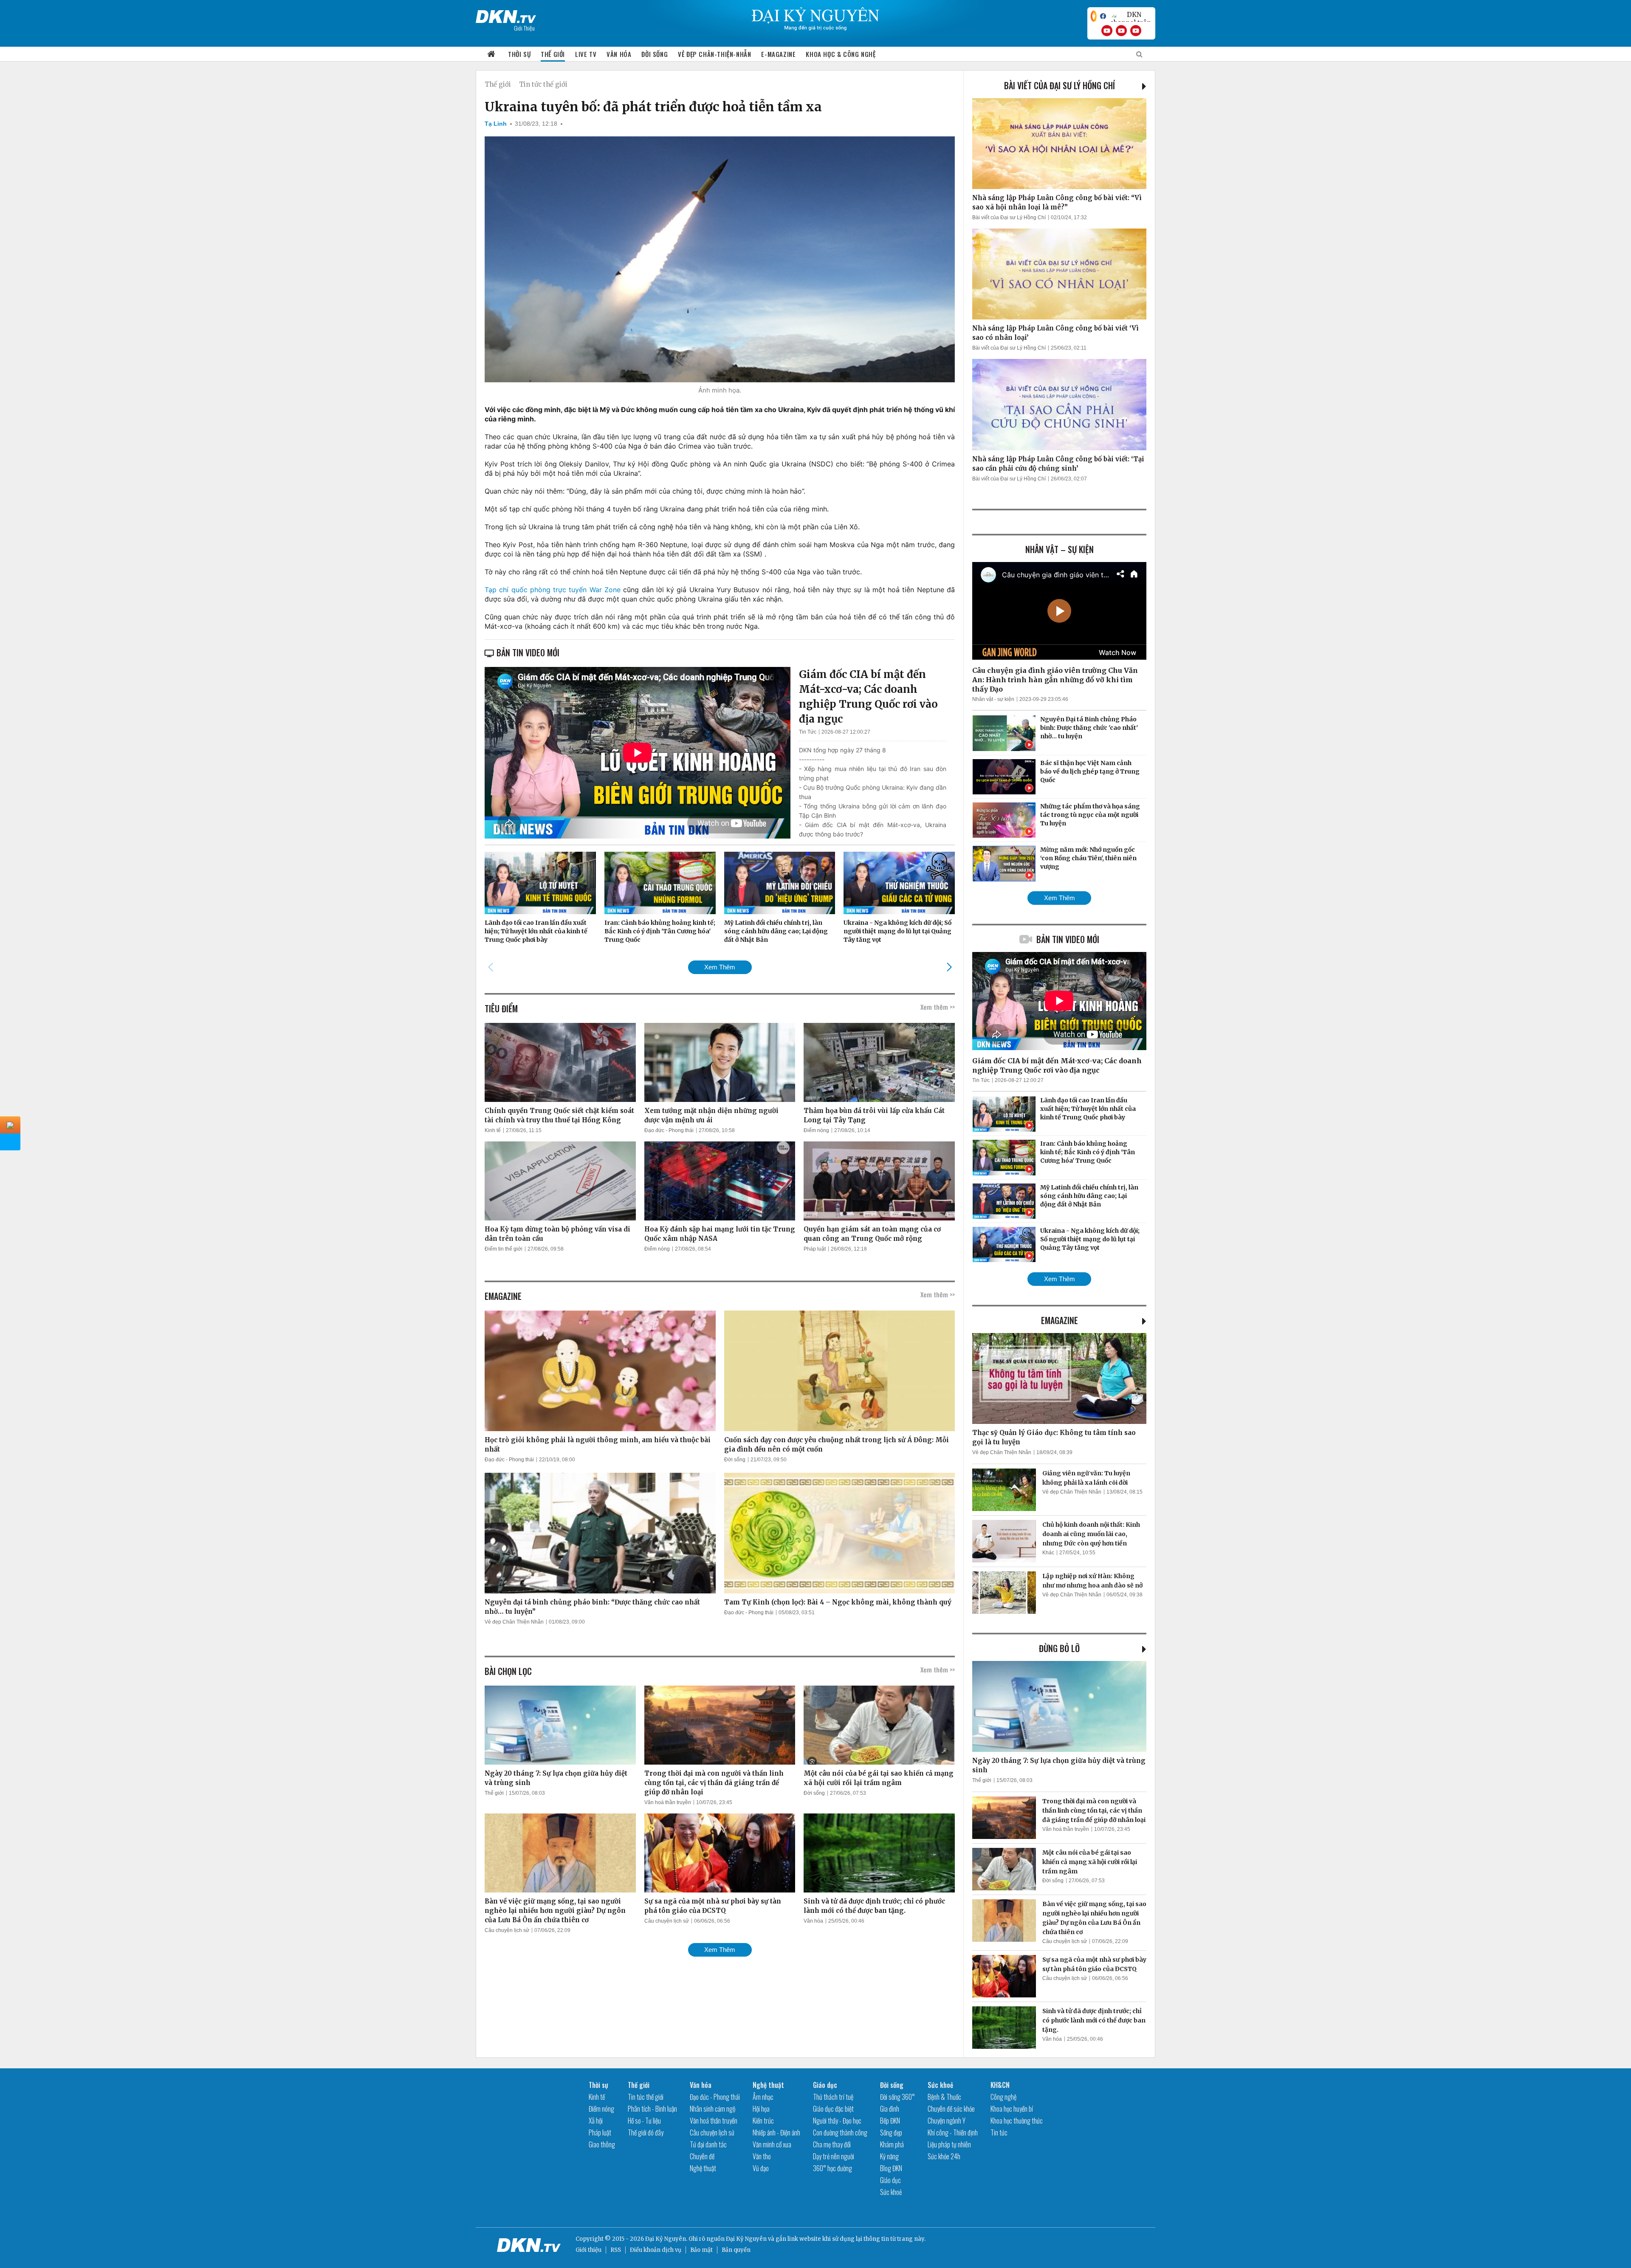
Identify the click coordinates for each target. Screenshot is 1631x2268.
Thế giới (553, 54)
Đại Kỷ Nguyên (746, 2239)
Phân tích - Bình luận (652, 2109)
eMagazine (1060, 1320)
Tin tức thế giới (543, 84)
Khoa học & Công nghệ (841, 54)
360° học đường (832, 2168)
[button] (949, 967)
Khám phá (892, 2144)
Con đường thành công (840, 2132)
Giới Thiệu (524, 28)
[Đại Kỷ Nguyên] (506, 15)
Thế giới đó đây (646, 2132)
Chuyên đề (702, 2156)
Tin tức (999, 2132)
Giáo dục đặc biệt (833, 2109)
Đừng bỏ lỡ (1059, 1648)
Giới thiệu (588, 2250)
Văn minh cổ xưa (772, 2144)
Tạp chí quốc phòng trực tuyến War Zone (553, 590)
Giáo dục (825, 2085)
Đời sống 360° (897, 2097)
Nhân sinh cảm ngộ (713, 2109)
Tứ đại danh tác (708, 2144)
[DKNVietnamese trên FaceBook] (1103, 16)
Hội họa (761, 2109)
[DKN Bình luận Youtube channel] (1121, 31)
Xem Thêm (720, 967)
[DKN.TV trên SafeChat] (1094, 16)
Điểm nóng (816, 1130)
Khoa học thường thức (1017, 2121)
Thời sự (519, 54)
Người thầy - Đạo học (837, 2121)
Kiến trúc (763, 2121)
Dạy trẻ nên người (834, 2156)
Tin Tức (808, 732)
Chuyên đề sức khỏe (951, 2109)
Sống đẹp (891, 2132)
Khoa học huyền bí (1012, 2109)
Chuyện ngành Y (947, 2121)
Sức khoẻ (891, 2192)
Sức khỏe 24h (944, 2156)
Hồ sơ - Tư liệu (644, 2121)
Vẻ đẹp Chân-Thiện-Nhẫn (714, 54)
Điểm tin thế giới (504, 1249)
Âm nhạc (763, 2097)
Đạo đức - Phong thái (669, 1130)
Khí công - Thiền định (953, 2132)
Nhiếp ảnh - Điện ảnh (776, 2132)
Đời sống (655, 54)
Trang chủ (491, 54)
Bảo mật (701, 2250)
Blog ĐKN (891, 2168)
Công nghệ (1003, 2097)
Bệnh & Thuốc (944, 2097)
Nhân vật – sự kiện (1060, 549)
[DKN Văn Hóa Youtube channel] (1136, 31)
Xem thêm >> (938, 1007)
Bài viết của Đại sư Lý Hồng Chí (1060, 85)
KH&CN (1000, 2085)
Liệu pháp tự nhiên (949, 2144)
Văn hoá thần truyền (668, 1802)
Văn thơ (762, 2156)
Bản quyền (736, 2250)
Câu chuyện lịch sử (507, 1930)
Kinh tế (493, 1130)
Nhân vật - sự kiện (993, 699)
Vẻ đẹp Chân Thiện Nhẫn (514, 1622)
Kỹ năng (889, 2156)
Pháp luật (815, 1249)
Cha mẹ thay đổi (832, 2144)
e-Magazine (778, 54)
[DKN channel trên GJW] (1131, 16)
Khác (1048, 1553)
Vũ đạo (761, 2168)
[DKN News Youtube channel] (1107, 31)
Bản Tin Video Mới (1068, 939)
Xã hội (596, 2121)
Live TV (586, 54)
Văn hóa (619, 54)
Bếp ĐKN (890, 2121)
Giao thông (602, 2144)
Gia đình (890, 2109)
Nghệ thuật (703, 2168)
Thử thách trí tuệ (833, 2097)
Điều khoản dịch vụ (656, 2250)
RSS (616, 2250)
